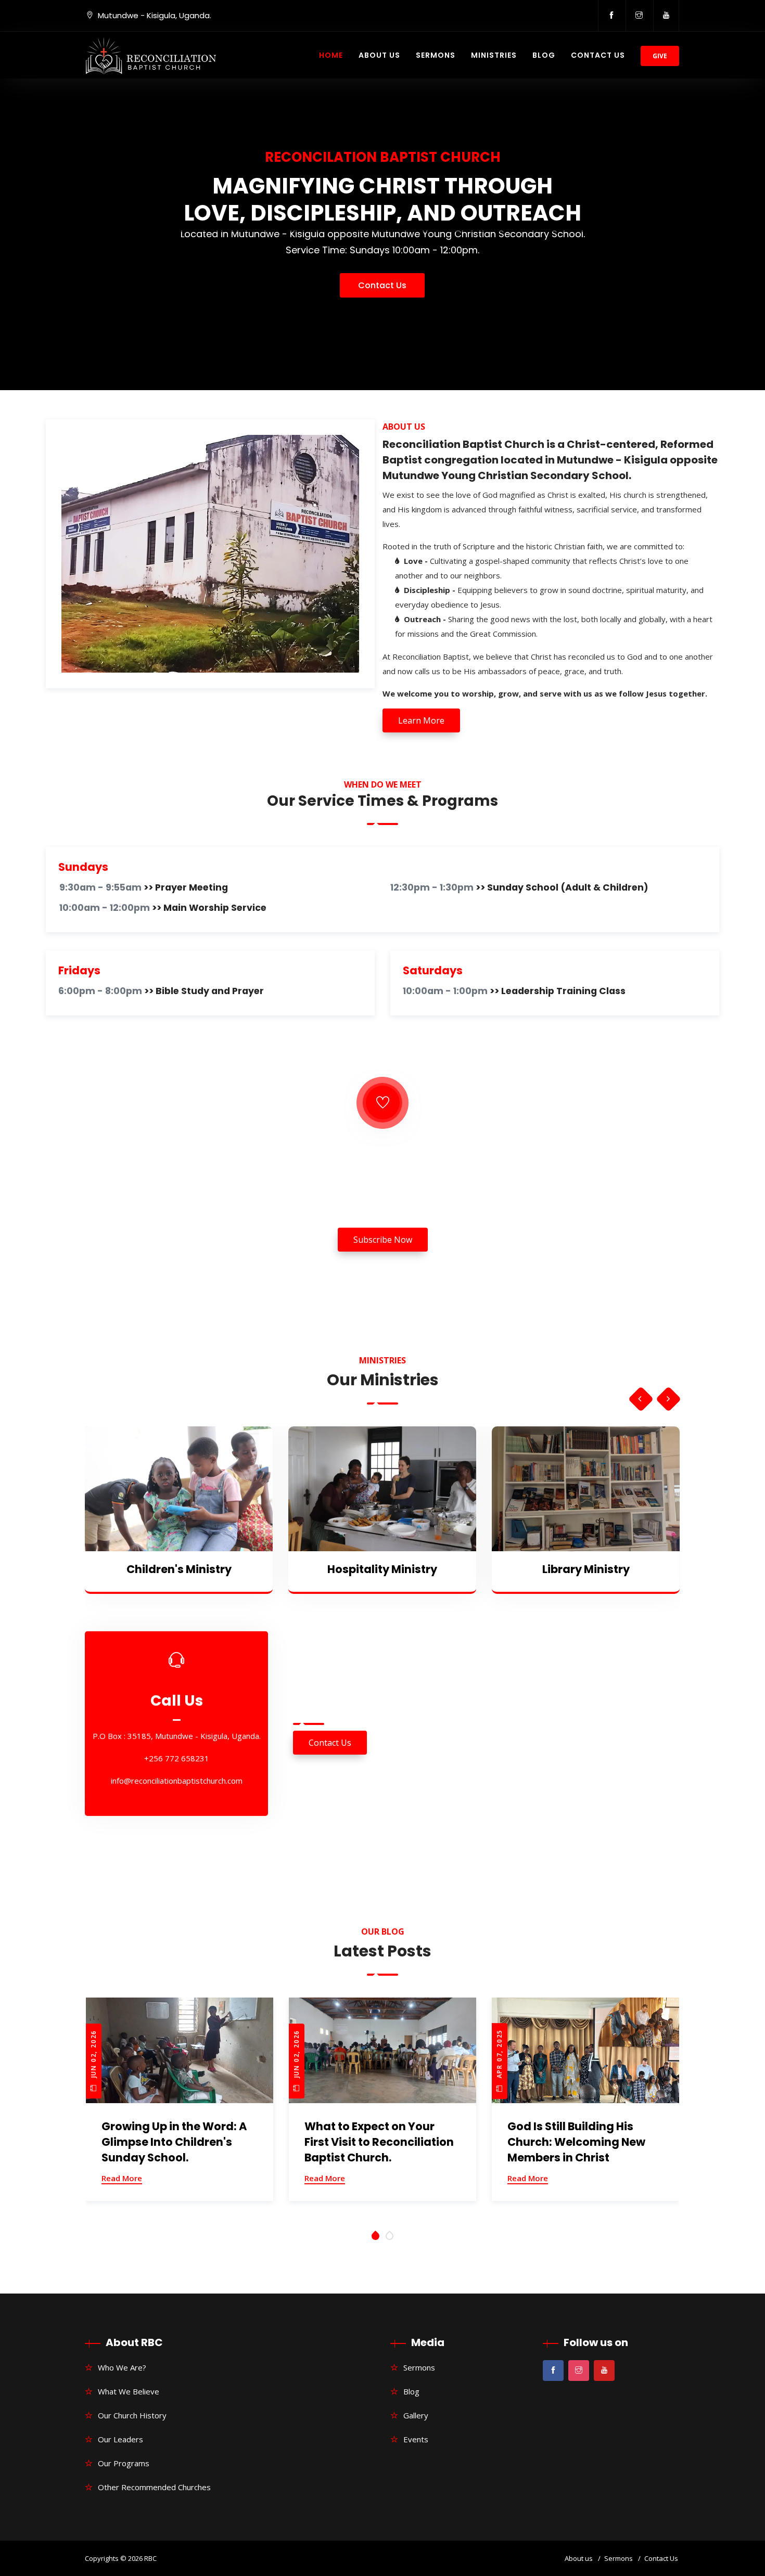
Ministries (494, 55)
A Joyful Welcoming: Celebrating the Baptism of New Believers (583, 2142)
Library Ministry (382, 1569)
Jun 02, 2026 (93, 2055)
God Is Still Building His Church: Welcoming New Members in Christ (373, 2142)
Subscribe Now (383, 1240)
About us (579, 2558)
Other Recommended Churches (154, 2487)
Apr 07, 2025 (296, 2055)
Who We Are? (122, 2367)
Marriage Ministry (586, 1569)
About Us (379, 55)
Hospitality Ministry (179, 1569)
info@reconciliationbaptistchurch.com (177, 1785)
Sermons (436, 55)
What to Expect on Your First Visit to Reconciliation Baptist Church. (176, 2142)
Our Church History (132, 2415)
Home (331, 55)
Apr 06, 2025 (499, 2055)
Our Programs (124, 2463)
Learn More (421, 720)
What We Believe (129, 2391)
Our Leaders (120, 2439)
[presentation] (640, 1399)
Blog (544, 55)
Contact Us (598, 55)
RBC (150, 2558)
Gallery (416, 2415)
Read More (122, 2178)
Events (416, 2439)
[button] (375, 2236)
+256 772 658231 (177, 1763)
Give (660, 56)
